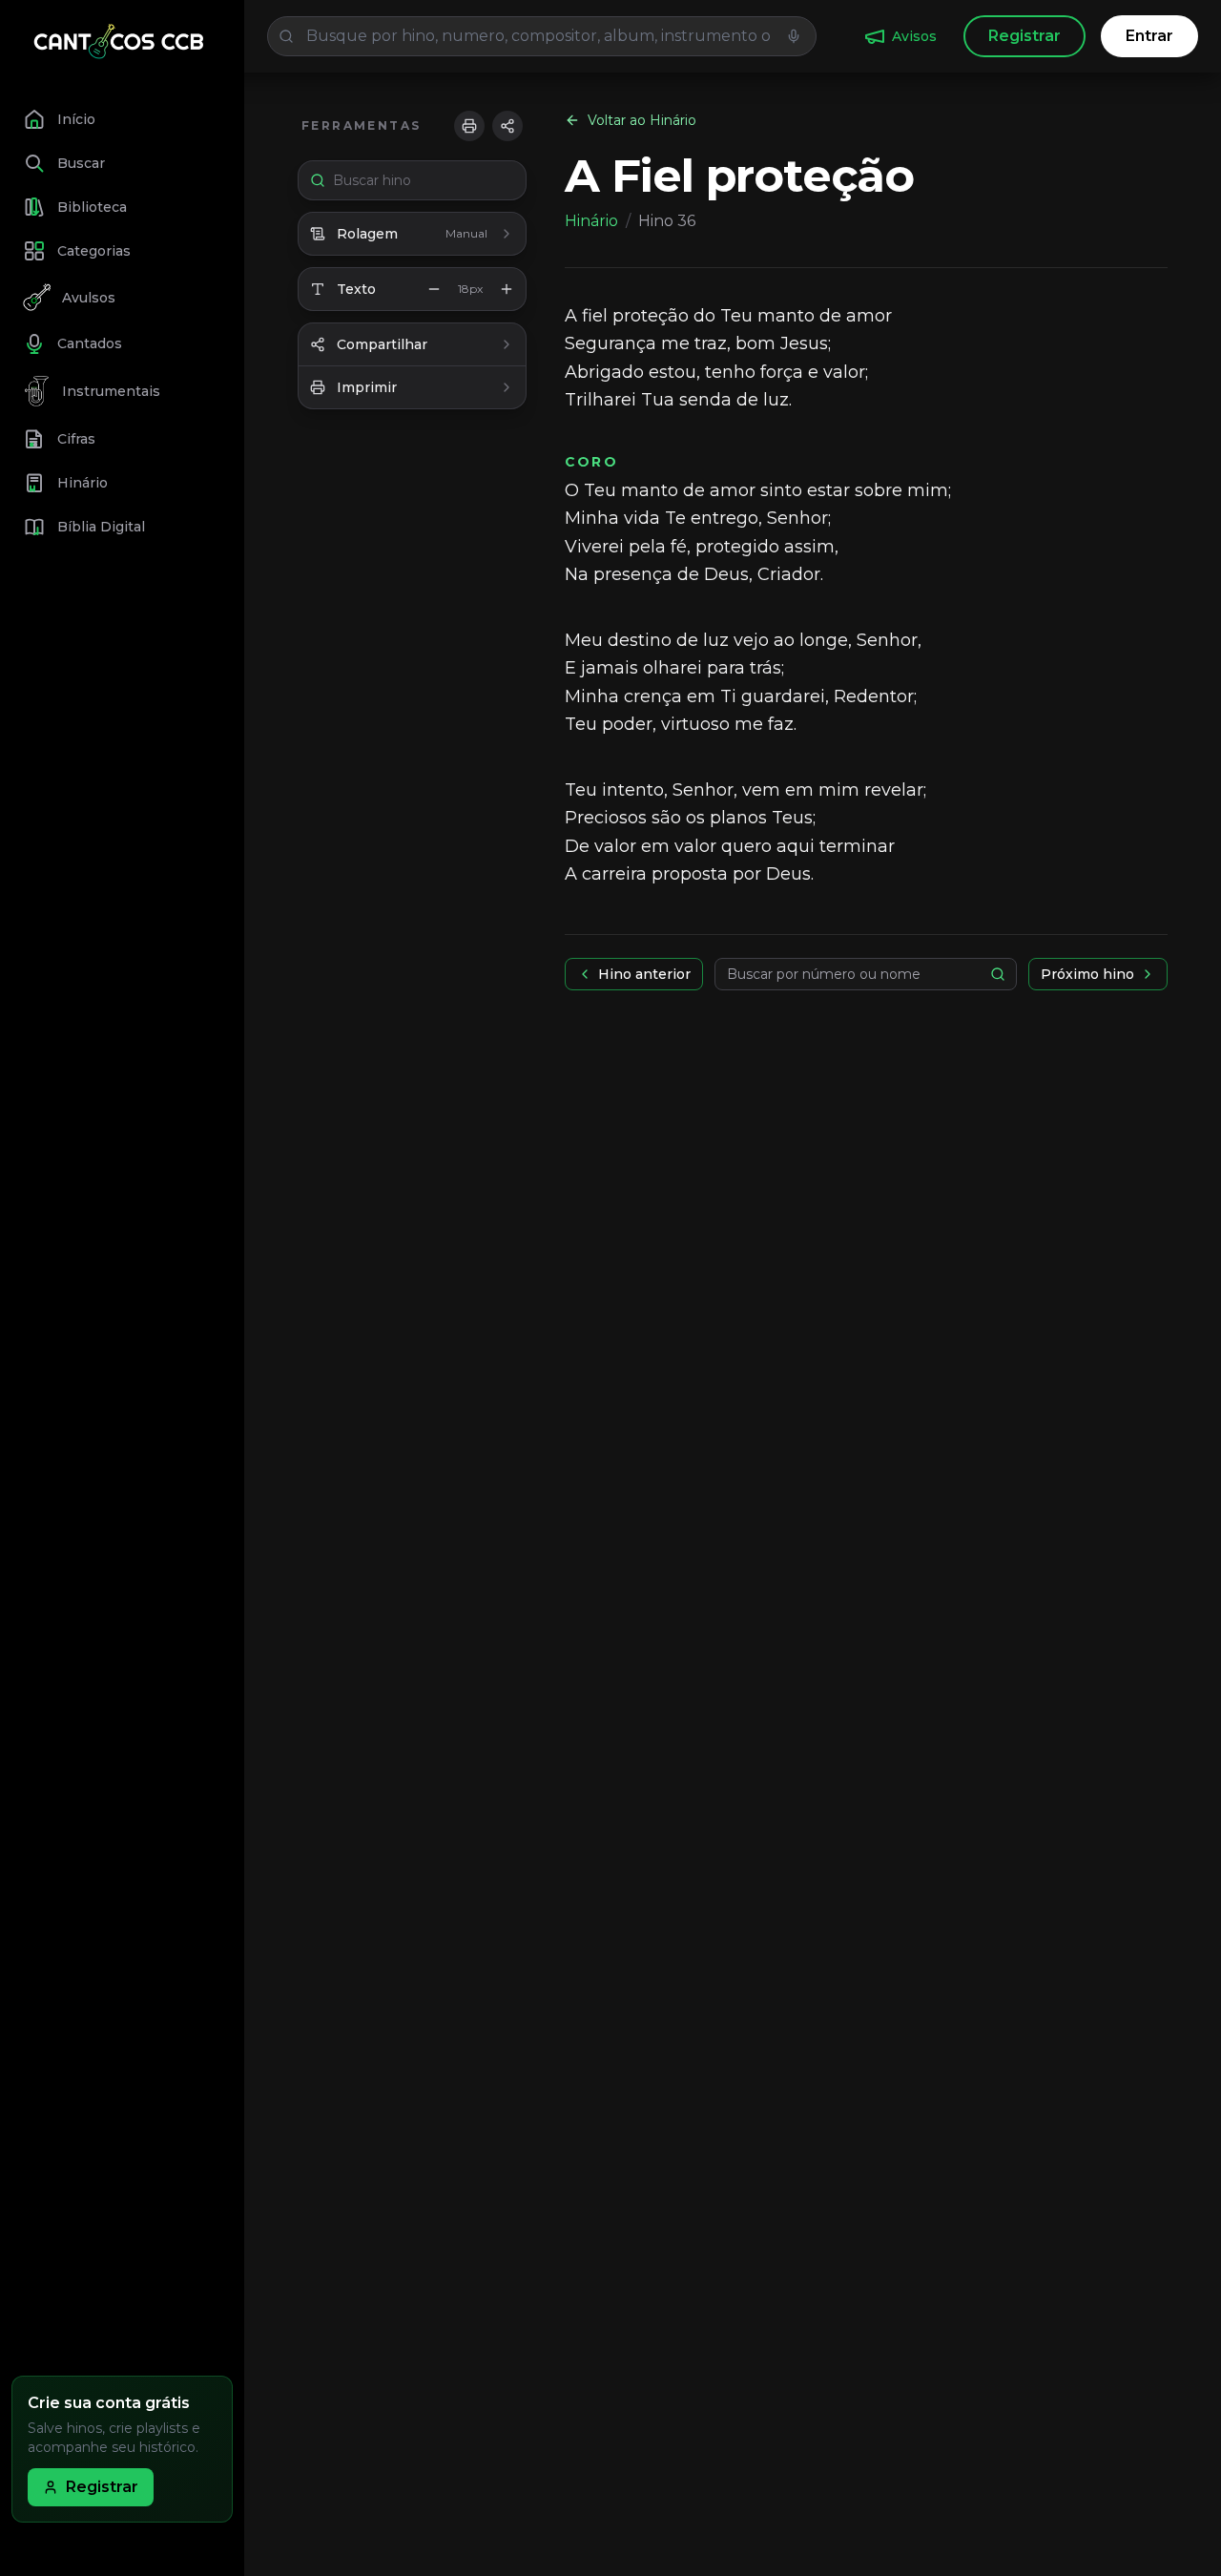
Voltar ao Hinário (642, 120)
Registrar (1024, 36)
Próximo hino (1087, 974)
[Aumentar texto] (507, 289)
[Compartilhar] (507, 126)
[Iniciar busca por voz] (794, 36)
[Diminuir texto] (434, 289)
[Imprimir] (469, 126)
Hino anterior (644, 974)
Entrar (1149, 36)
